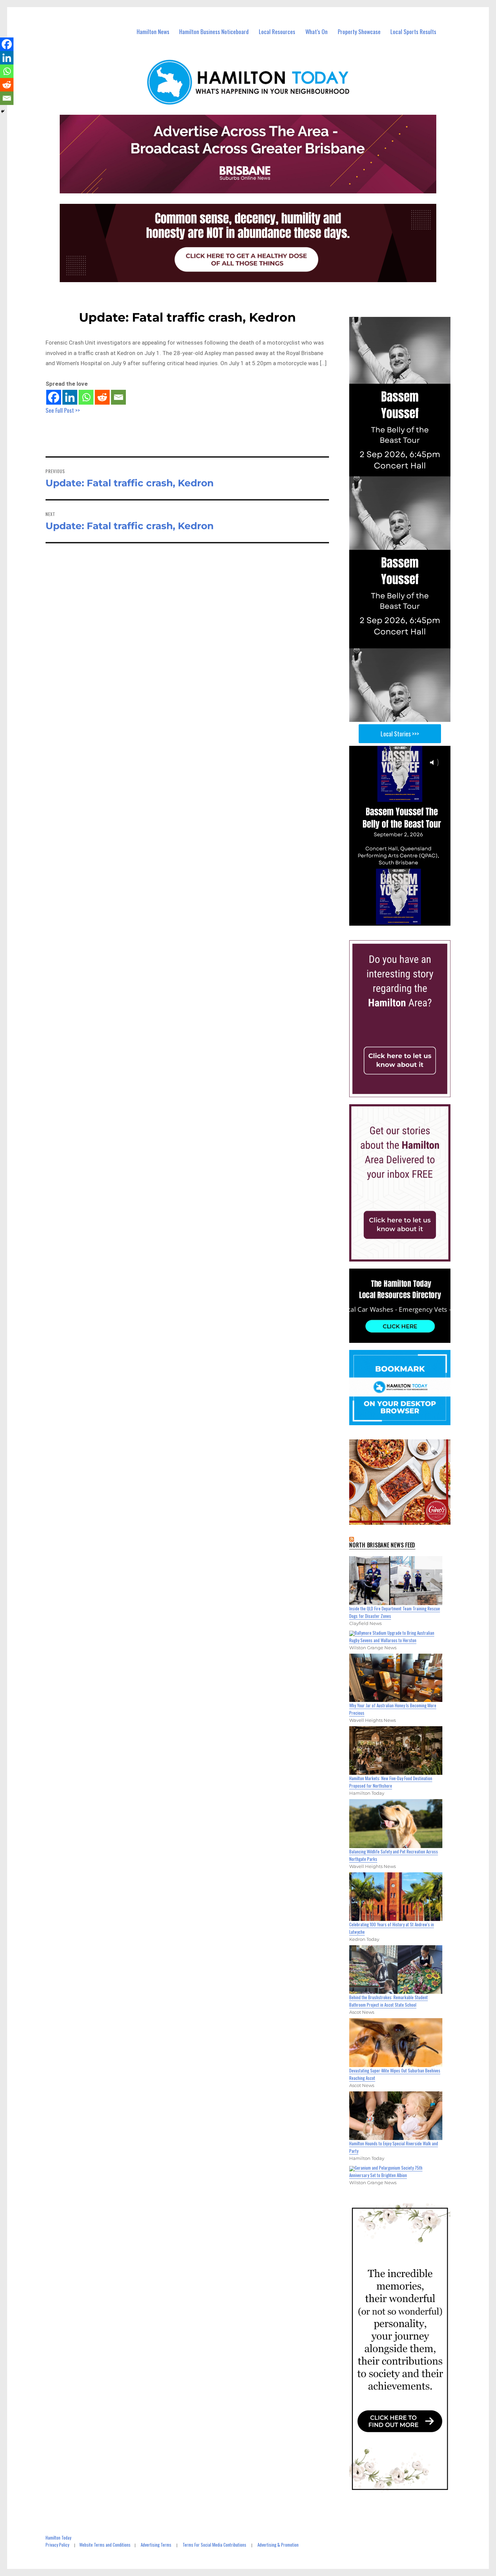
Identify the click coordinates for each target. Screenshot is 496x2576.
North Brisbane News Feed (382, 1545)
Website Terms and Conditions (105, 2545)
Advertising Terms (156, 2545)
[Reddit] (102, 397)
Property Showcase (359, 32)
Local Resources (277, 32)
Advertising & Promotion (278, 2545)
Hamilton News (153, 32)
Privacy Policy (57, 2545)
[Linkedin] (70, 397)
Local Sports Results (413, 32)
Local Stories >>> (400, 734)
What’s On (316, 32)
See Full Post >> (63, 410)
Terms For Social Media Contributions (214, 2545)
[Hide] (3, 111)
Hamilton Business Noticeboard (214, 32)
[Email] (118, 397)
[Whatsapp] (86, 397)
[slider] (406, 920)
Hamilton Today (58, 2538)
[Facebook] (54, 397)
